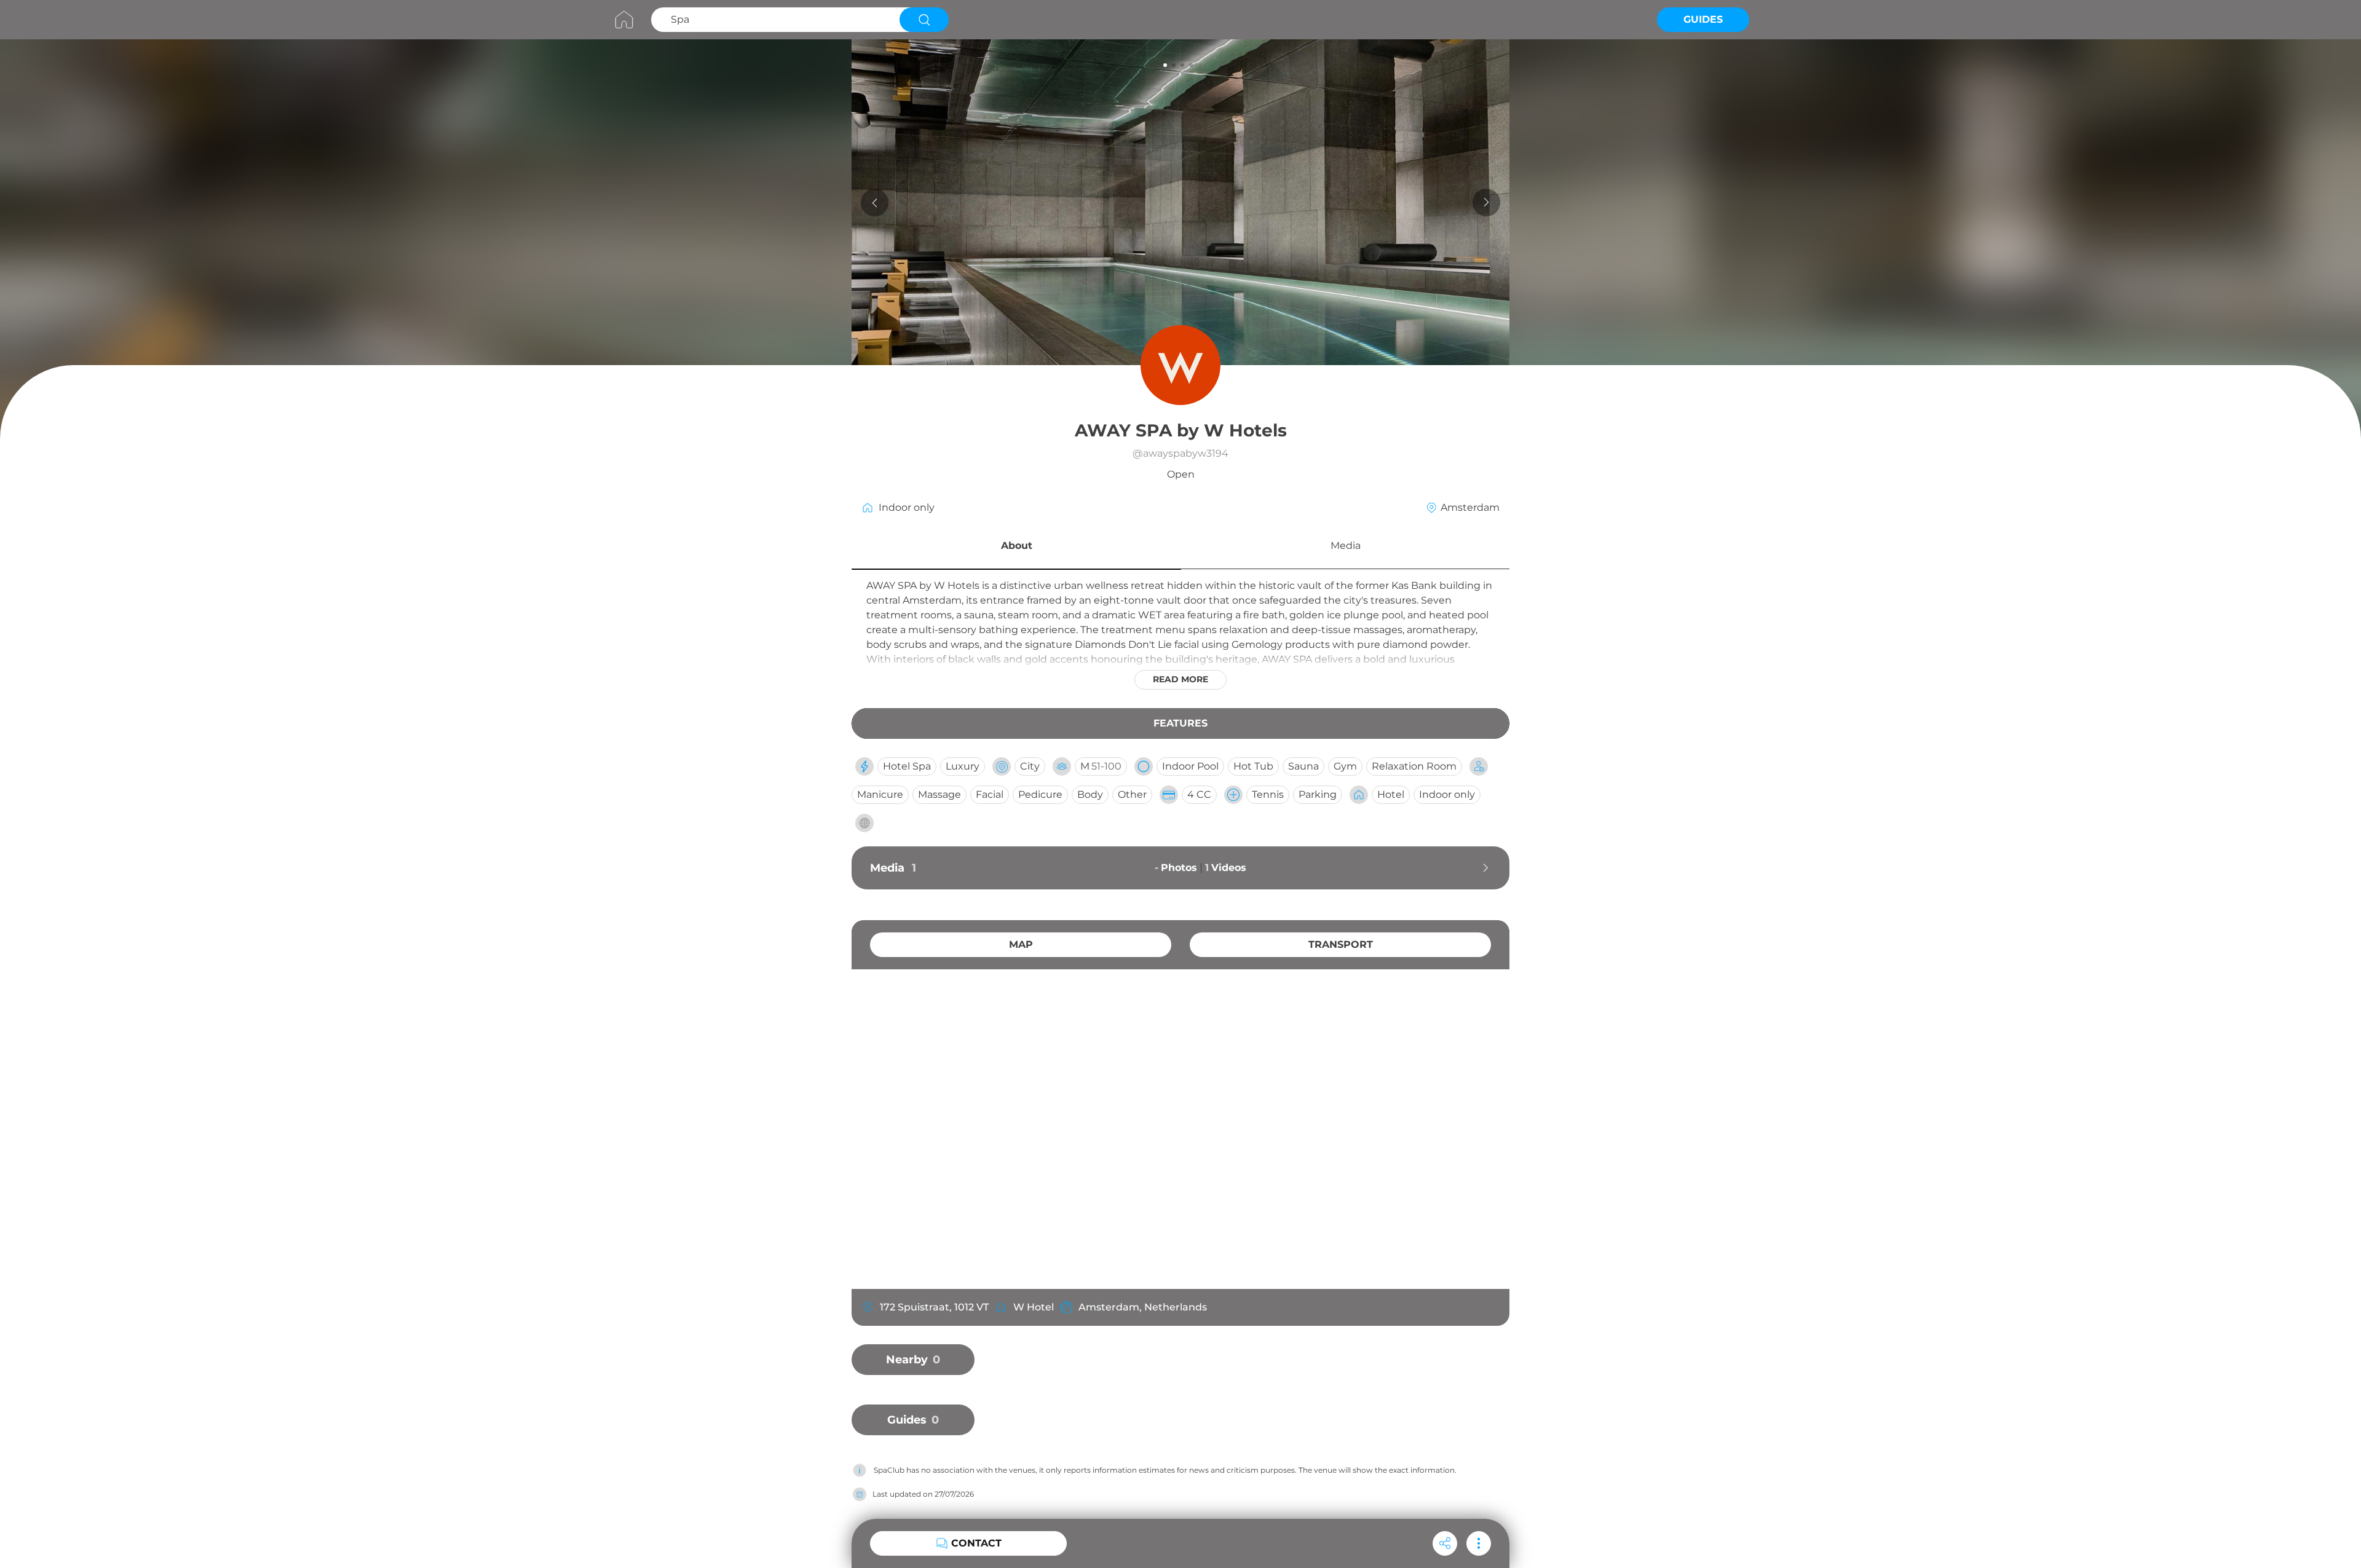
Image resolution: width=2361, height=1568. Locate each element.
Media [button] (1346, 546)
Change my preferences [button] (1378, 1525)
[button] (1016, 548)
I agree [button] (1234, 1525)
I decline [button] (1288, 1525)
